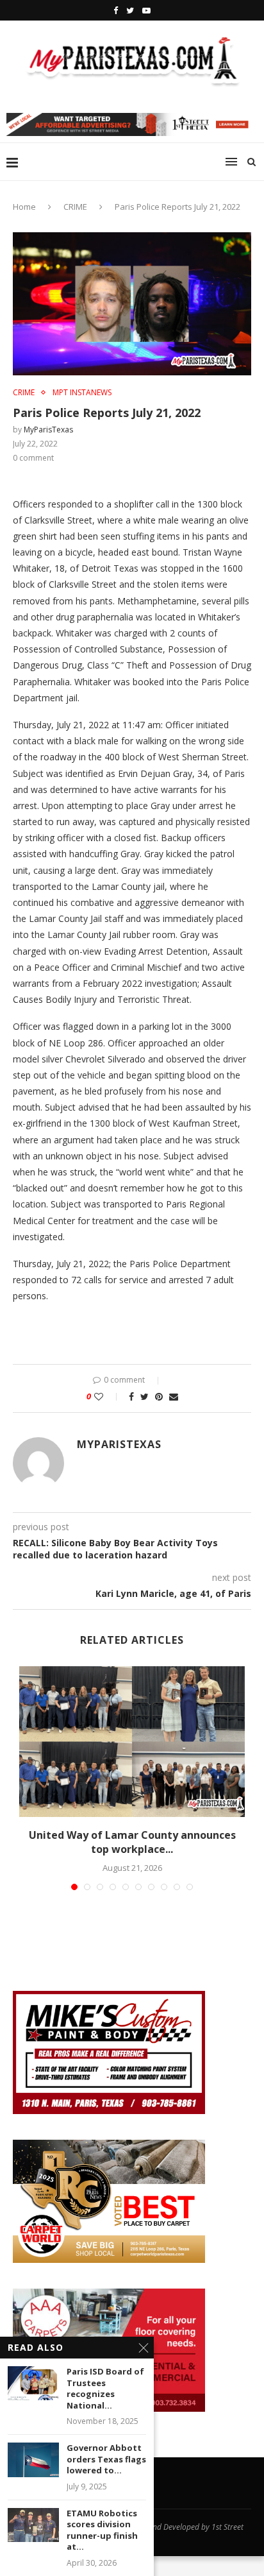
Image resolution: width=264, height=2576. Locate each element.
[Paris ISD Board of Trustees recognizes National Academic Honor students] (33, 2383)
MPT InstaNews (82, 393)
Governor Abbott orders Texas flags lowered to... (106, 2459)
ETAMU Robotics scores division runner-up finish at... (102, 2530)
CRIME (75, 207)
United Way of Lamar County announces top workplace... (132, 1842)
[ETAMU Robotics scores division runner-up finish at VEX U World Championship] (33, 2525)
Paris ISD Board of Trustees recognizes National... (105, 2389)
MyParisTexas (48, 430)
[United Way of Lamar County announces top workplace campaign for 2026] (132, 1742)
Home (24, 207)
